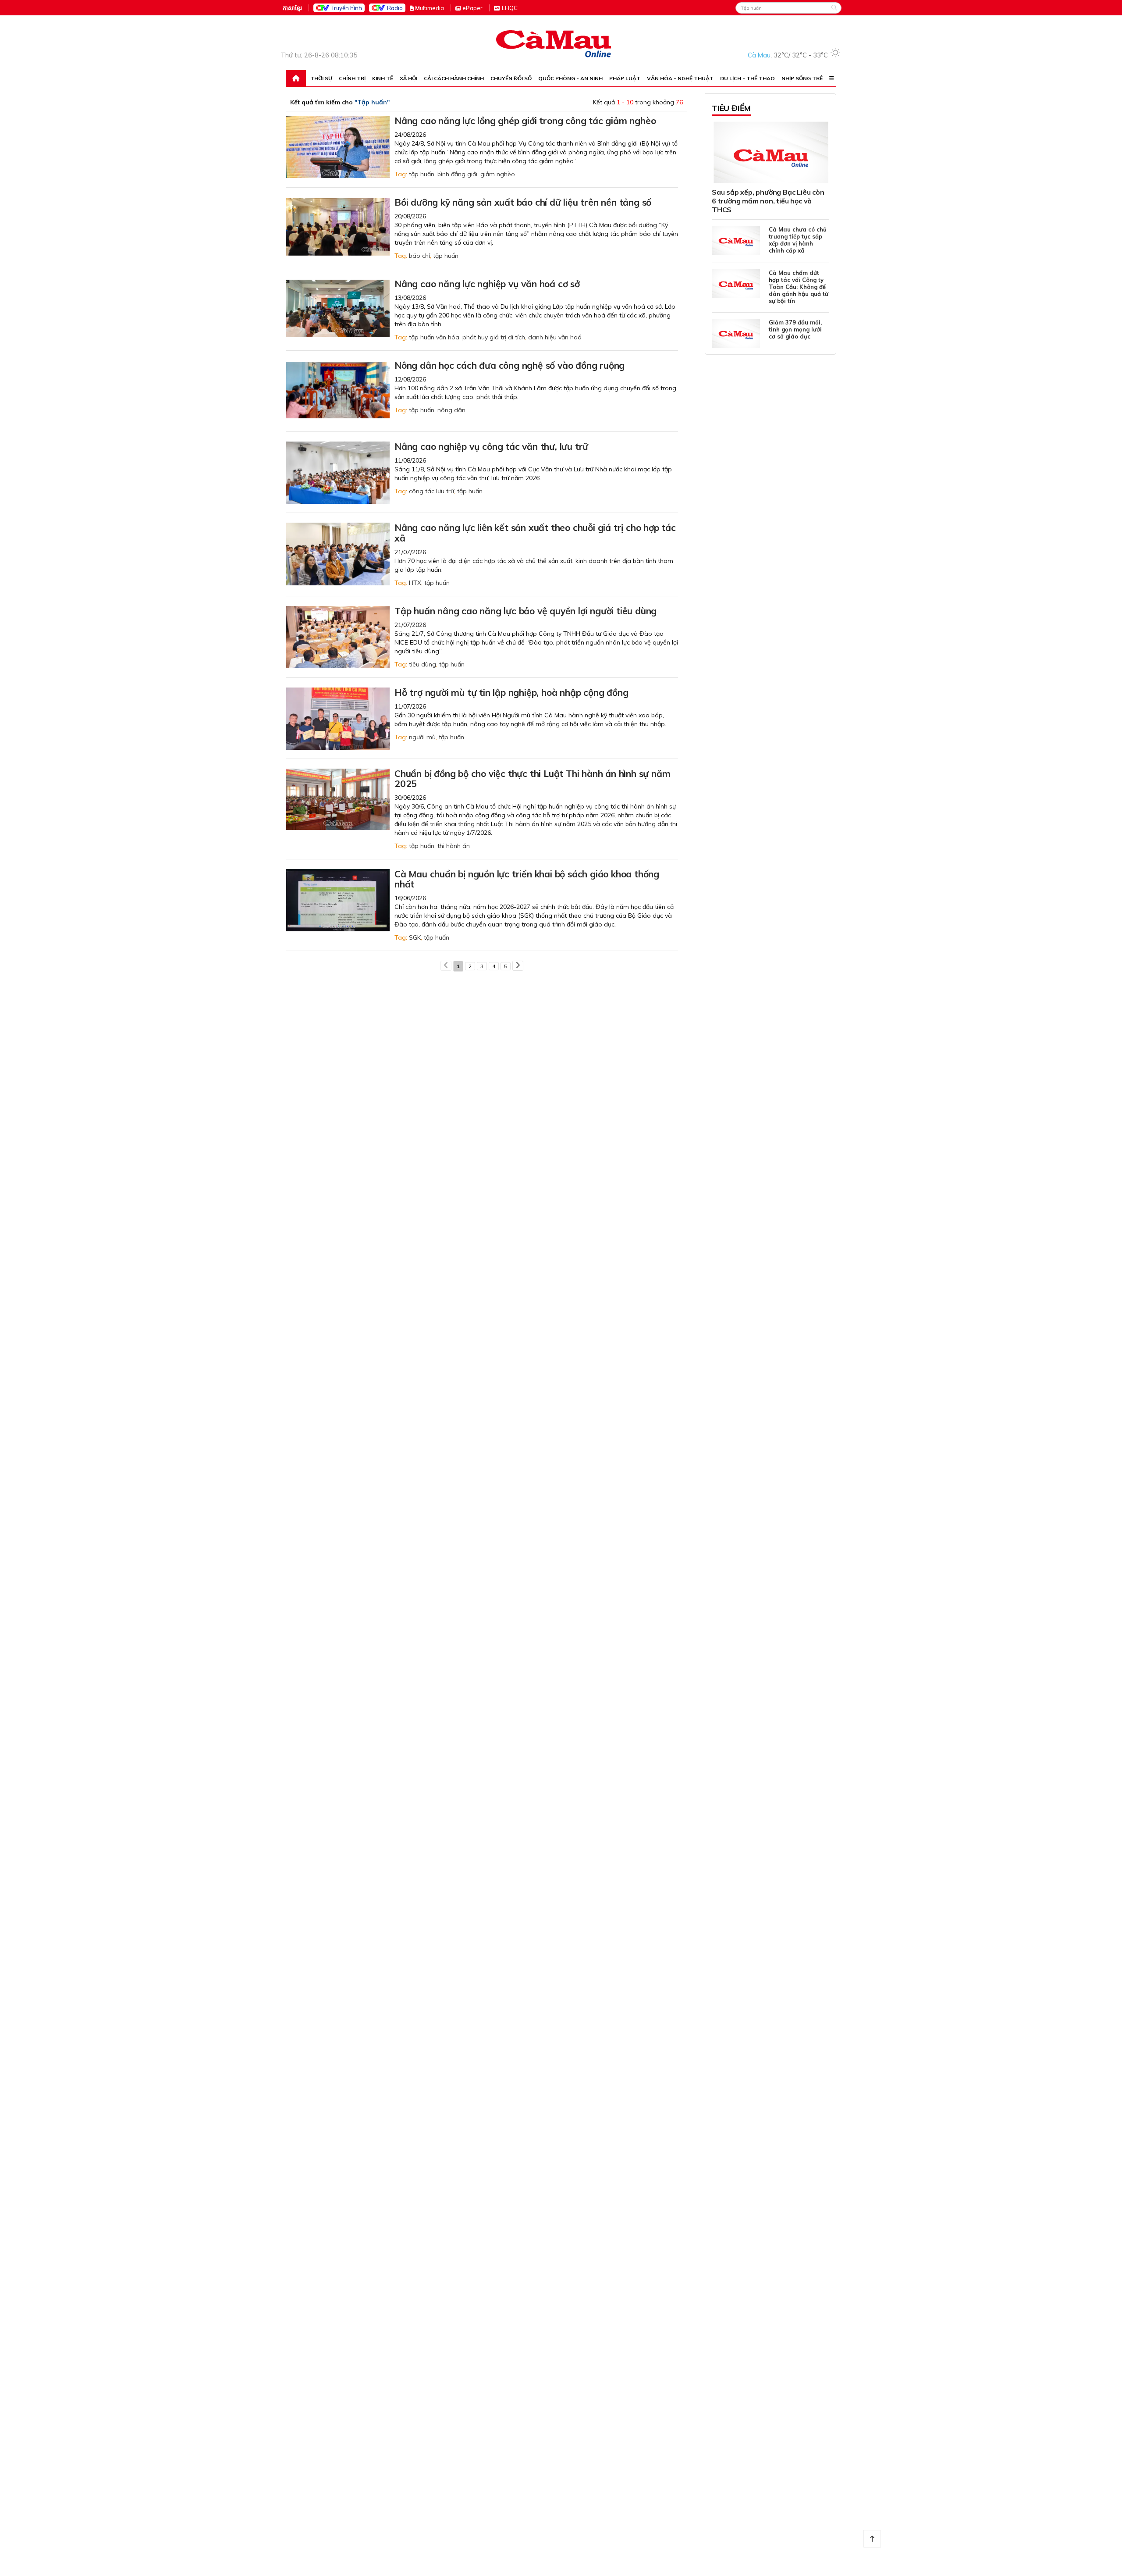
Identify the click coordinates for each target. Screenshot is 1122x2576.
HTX (415, 583)
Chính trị (352, 78)
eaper (472, 8)
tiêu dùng (423, 664)
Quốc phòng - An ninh (570, 78)
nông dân (451, 410)
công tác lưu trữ (431, 491)
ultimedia (430, 8)
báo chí (419, 256)
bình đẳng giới (457, 174)
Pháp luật (625, 78)
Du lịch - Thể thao (747, 78)
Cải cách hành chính (454, 78)
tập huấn (422, 174)
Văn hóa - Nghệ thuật (680, 78)
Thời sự (321, 78)
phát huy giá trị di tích (494, 337)
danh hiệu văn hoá (555, 337)
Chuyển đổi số (511, 78)
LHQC (510, 8)
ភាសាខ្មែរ (292, 8)
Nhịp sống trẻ (802, 78)
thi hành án (454, 846)
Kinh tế (383, 78)
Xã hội (408, 78)
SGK (415, 937)
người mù (422, 737)
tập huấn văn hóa (434, 337)
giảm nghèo (498, 174)
